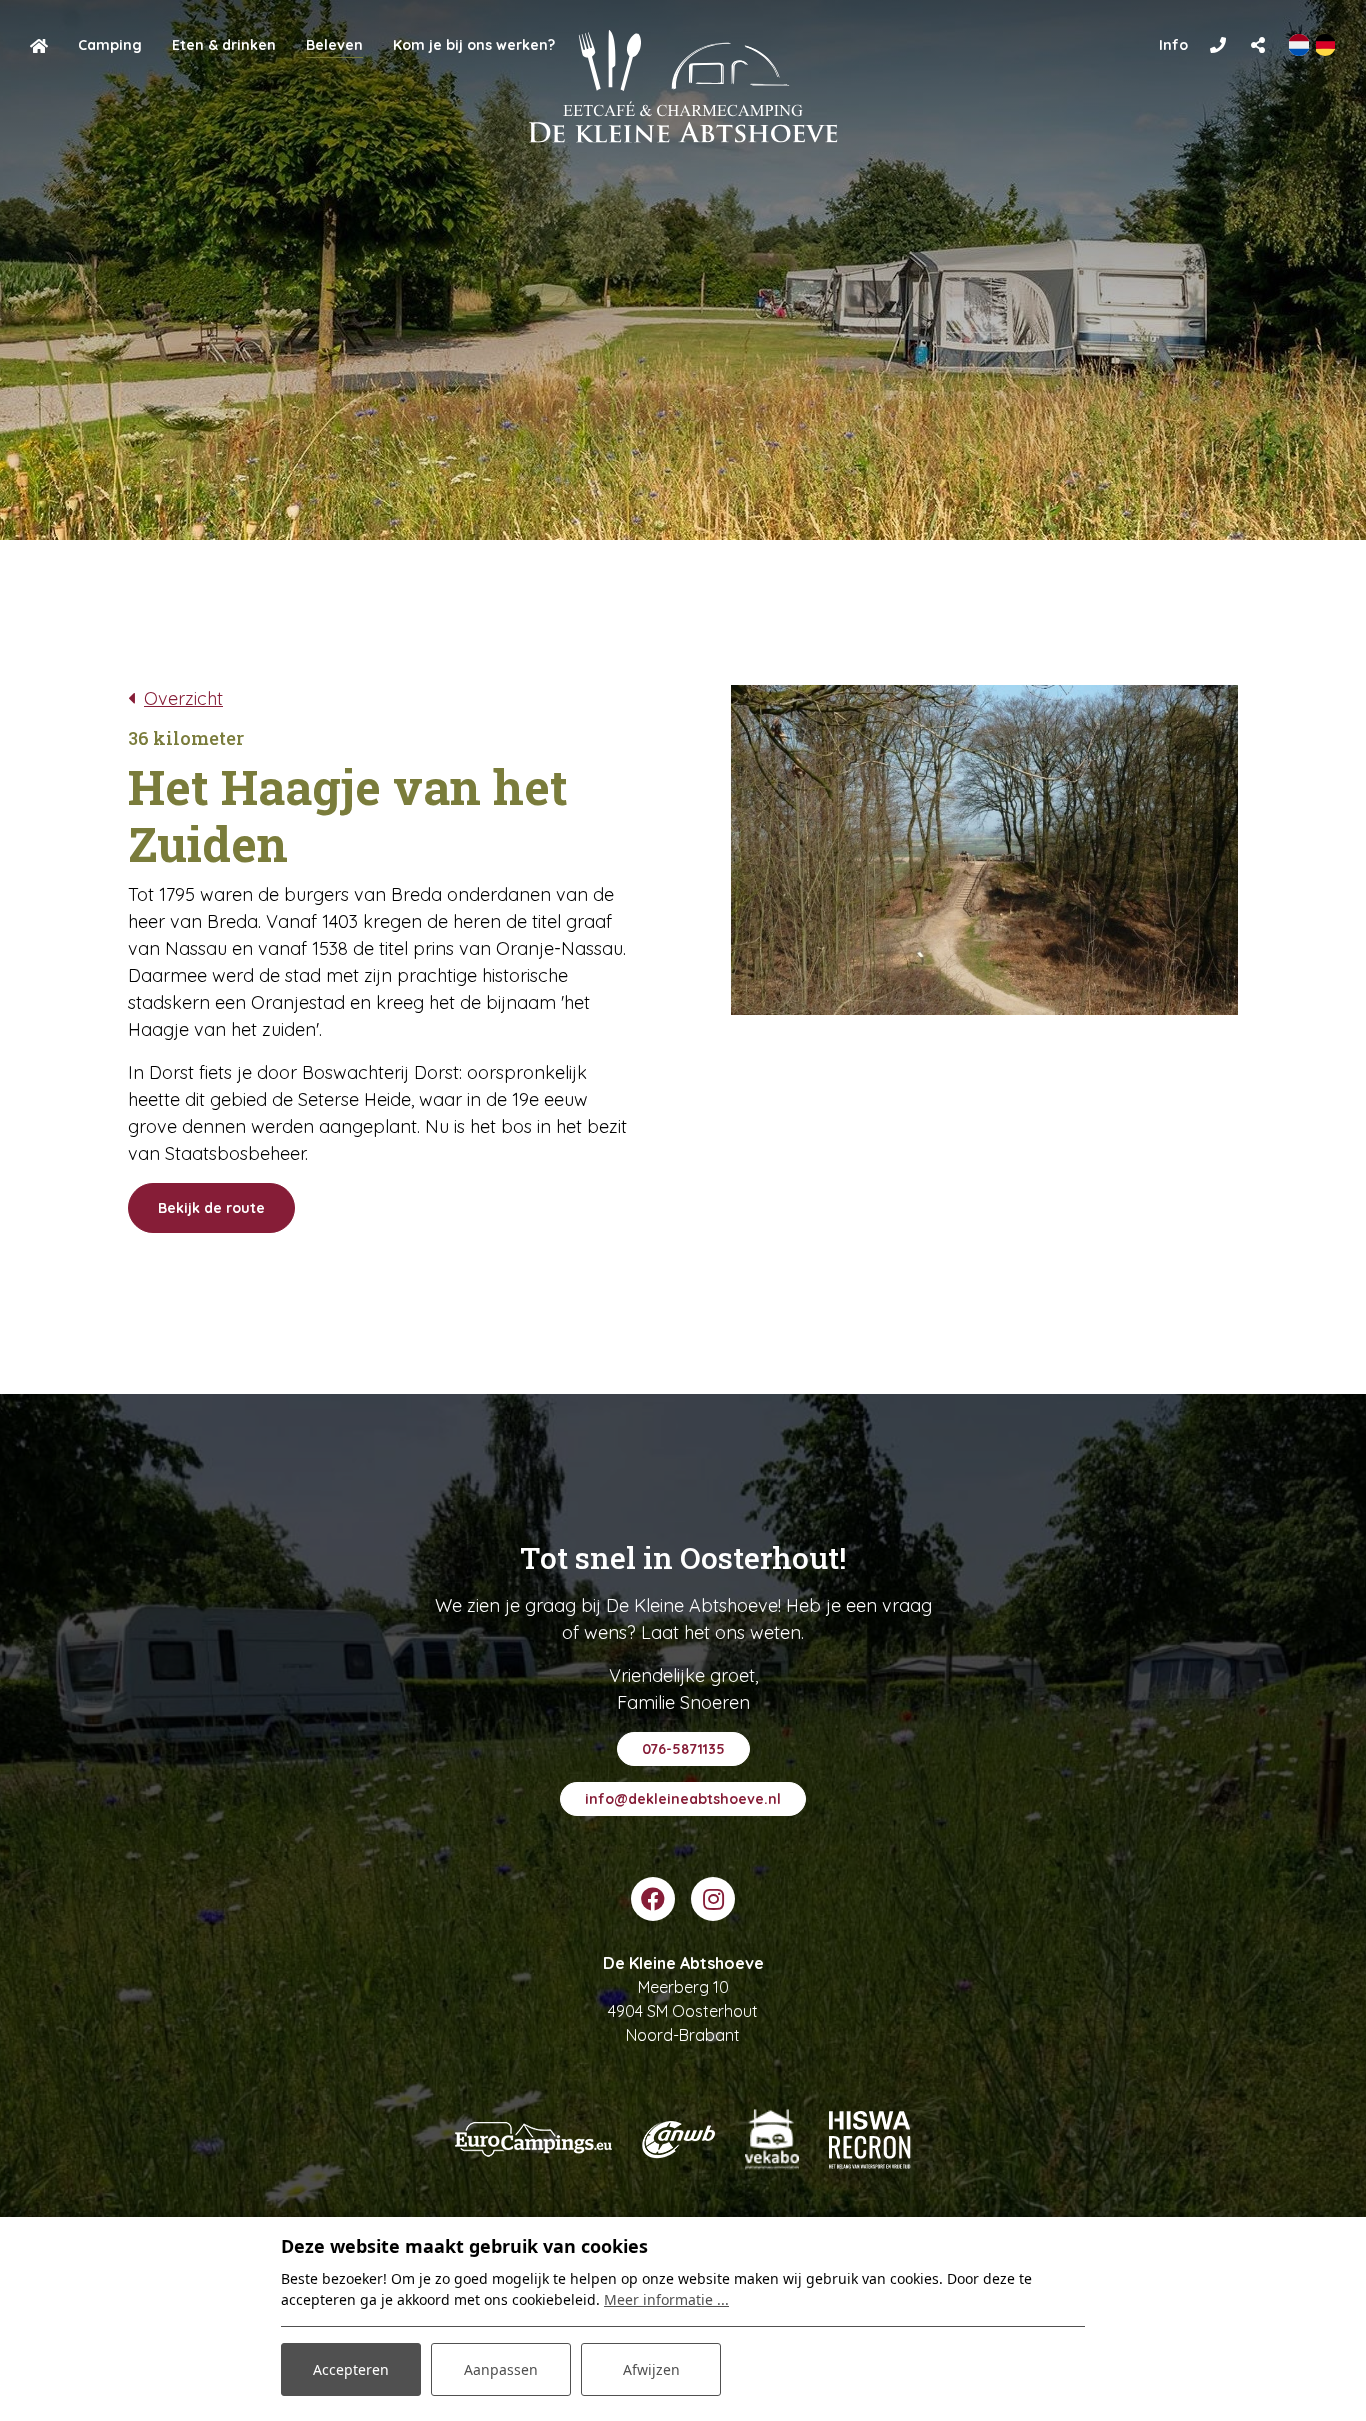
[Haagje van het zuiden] (984, 850)
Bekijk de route (211, 1208)
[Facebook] (653, 1899)
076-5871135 (683, 1749)
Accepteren (351, 2369)
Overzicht (183, 698)
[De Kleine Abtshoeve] (683, 86)
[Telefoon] (1218, 45)
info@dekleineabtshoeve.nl (683, 1799)
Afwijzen (651, 2369)
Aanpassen (501, 2369)
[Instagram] (713, 1899)
